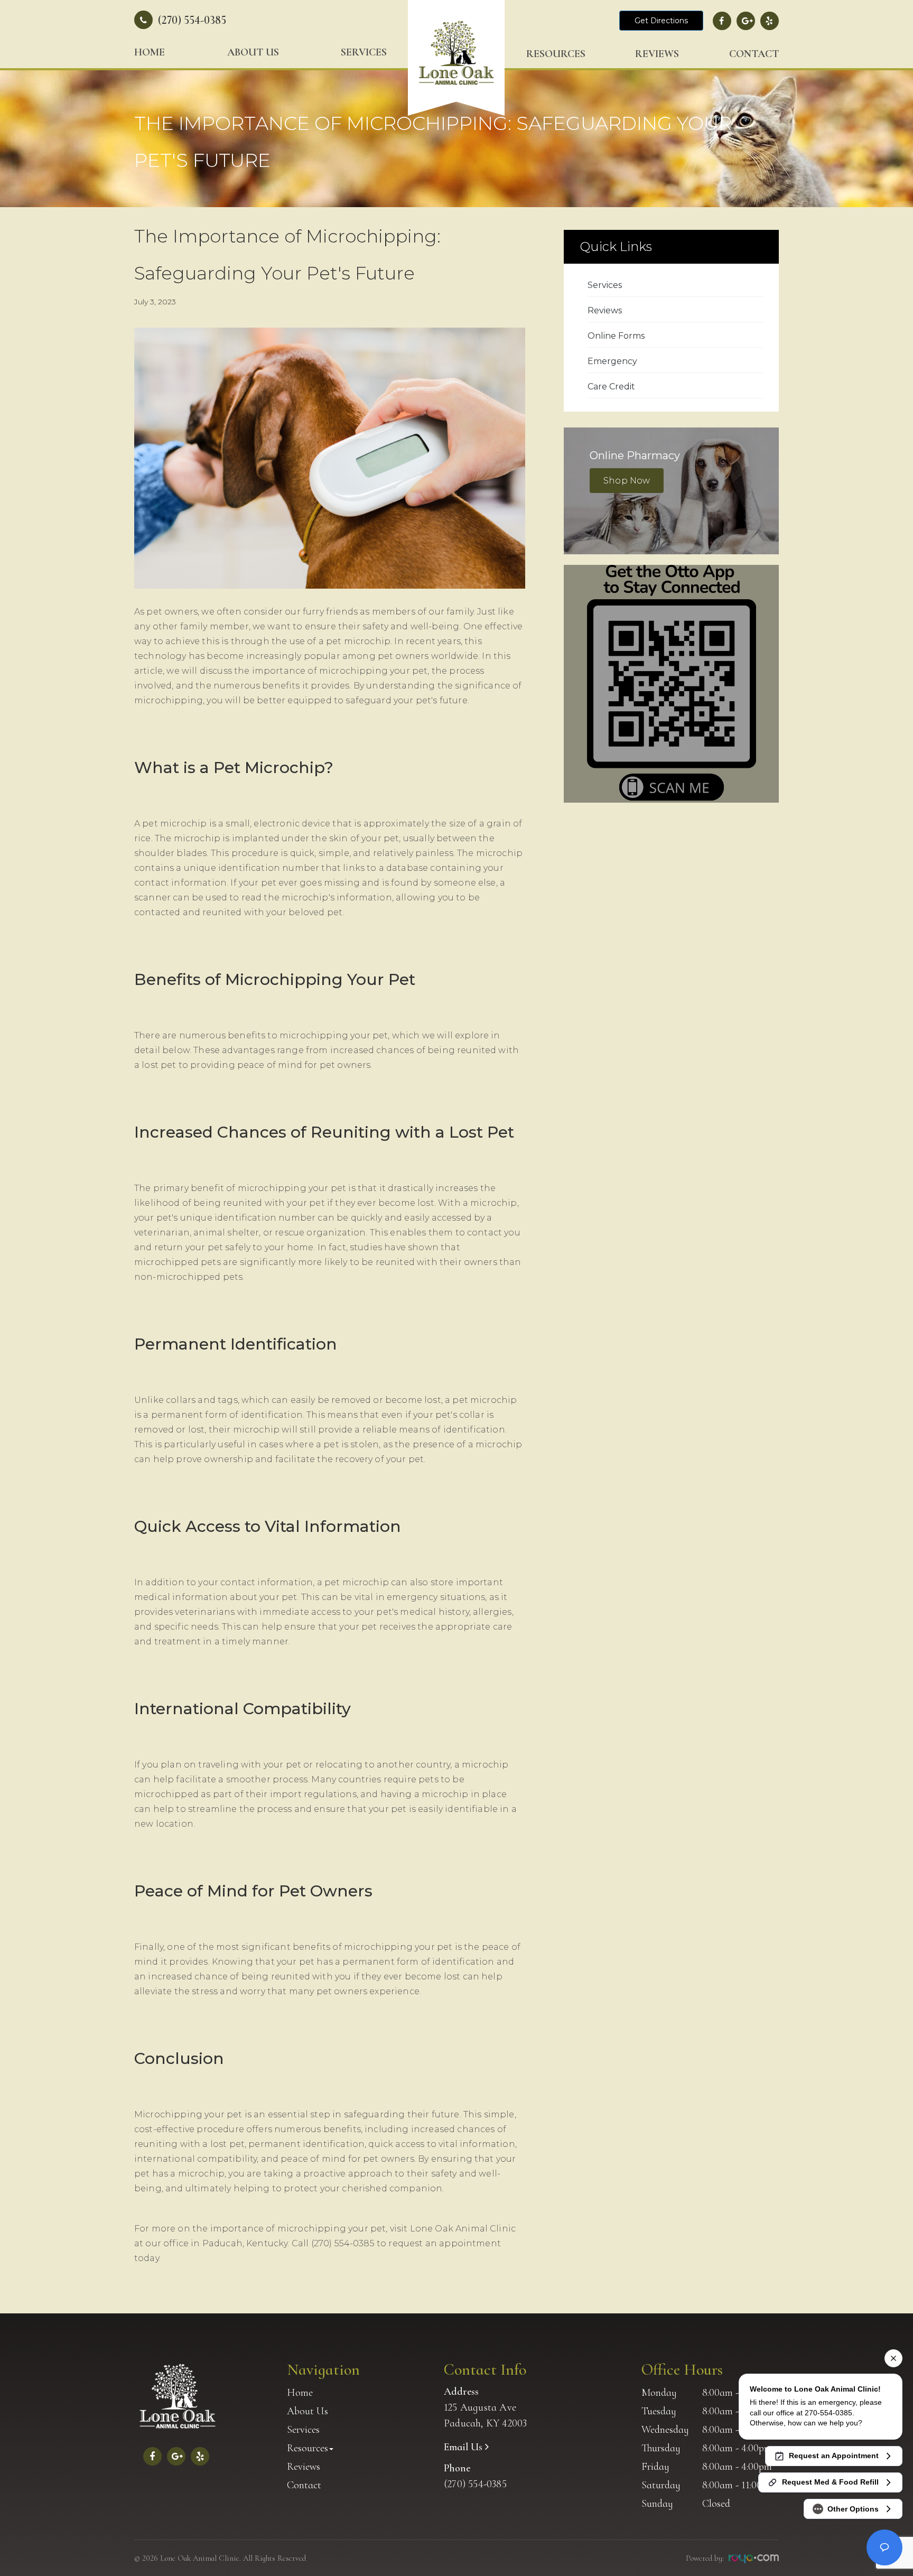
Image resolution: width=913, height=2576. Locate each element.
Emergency (612, 361)
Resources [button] (556, 54)
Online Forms (616, 336)
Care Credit (611, 387)
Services (364, 52)
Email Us (464, 2447)
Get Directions (661, 21)
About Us (253, 52)
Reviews (657, 54)
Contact (754, 54)
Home (150, 52)
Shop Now (627, 481)
